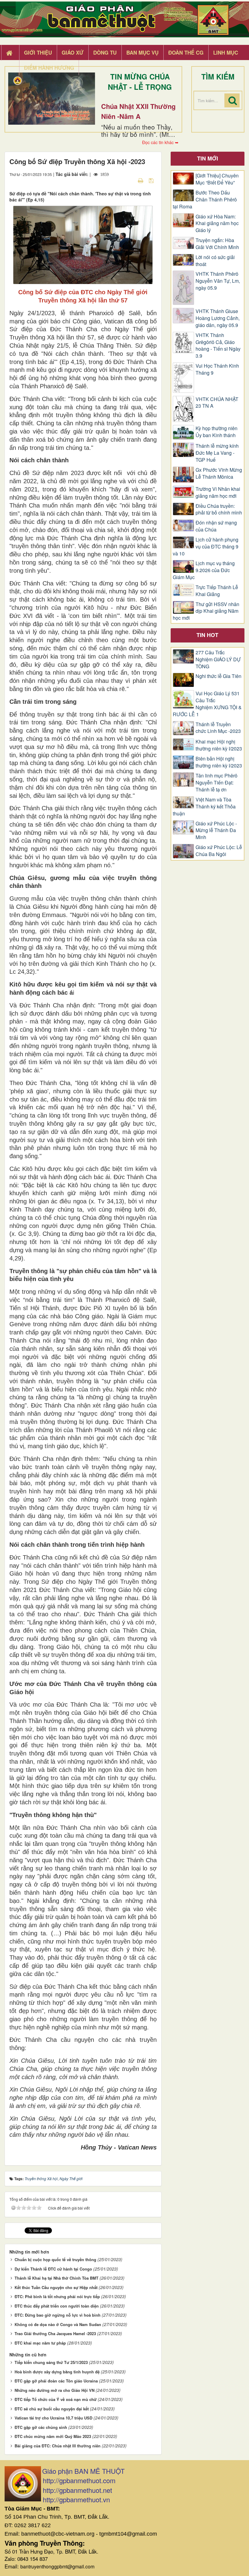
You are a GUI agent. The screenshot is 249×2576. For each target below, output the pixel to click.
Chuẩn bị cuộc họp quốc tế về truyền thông (55, 2259)
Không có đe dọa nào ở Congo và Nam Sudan (58, 2324)
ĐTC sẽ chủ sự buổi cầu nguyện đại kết (52, 2409)
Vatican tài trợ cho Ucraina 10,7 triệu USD (53, 2418)
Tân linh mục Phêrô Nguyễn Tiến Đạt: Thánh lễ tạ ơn (217, 783)
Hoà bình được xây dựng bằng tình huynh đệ (57, 2372)
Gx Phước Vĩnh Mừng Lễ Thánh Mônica (219, 473)
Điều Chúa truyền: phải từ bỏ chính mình (219, 509)
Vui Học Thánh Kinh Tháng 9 (217, 369)
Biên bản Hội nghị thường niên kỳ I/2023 (219, 762)
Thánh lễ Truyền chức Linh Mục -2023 (218, 728)
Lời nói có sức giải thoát (215, 261)
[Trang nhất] (10, 53)
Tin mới (208, 158)
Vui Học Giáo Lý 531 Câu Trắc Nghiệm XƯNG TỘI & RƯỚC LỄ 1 (207, 704)
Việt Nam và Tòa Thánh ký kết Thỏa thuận (204, 807)
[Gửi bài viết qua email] (130, 180)
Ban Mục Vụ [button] (142, 52)
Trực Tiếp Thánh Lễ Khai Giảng (217, 591)
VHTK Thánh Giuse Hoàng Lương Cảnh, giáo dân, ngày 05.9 (218, 318)
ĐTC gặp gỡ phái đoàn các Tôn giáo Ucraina (56, 2381)
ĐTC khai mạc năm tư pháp (40, 2343)
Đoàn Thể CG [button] (186, 52)
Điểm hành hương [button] (49, 68)
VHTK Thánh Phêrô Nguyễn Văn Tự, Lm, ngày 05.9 (218, 281)
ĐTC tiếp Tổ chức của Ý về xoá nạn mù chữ (56, 2399)
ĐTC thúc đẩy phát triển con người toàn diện (57, 2306)
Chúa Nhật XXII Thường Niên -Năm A (138, 111)
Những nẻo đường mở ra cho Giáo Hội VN (55, 2390)
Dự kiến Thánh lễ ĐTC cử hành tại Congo (53, 2269)
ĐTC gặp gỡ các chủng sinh (41, 2427)
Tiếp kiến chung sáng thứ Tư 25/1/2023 (51, 2362)
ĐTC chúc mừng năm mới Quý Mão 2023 (53, 2436)
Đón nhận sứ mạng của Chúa (216, 526)
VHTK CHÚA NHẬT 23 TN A (217, 403)
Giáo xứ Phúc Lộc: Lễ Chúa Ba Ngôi (219, 851)
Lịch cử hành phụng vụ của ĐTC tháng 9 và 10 (206, 547)
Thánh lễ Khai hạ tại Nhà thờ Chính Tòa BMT (56, 2278)
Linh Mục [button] (226, 52)
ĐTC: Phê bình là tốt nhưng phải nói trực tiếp (57, 2296)
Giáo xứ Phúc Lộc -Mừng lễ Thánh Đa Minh (216, 831)
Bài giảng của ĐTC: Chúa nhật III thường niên (58, 2446)
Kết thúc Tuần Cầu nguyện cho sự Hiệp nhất (56, 2287)
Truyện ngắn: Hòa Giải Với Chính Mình (217, 244)
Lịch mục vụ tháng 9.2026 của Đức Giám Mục (204, 570)
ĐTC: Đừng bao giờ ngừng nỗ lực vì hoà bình (58, 2315)
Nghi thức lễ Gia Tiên (218, 676)
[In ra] (141, 180)
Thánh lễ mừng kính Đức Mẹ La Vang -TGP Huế (217, 453)
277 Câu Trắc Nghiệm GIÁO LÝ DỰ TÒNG (218, 659)
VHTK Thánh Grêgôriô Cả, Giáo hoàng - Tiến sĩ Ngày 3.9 (218, 346)
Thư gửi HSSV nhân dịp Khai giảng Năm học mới (206, 611)
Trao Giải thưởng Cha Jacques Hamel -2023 (55, 2333)
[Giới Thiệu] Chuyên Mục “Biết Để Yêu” (217, 179)
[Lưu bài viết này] (152, 180)
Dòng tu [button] (105, 52)
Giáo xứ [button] (73, 52)
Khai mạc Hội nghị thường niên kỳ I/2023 (219, 745)
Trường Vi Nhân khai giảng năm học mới (218, 492)
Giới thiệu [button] (38, 52)
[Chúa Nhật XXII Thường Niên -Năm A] (52, 99)
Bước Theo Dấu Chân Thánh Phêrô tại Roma (205, 200)
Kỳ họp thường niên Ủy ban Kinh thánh (217, 432)
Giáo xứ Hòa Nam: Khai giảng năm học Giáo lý (217, 224)
